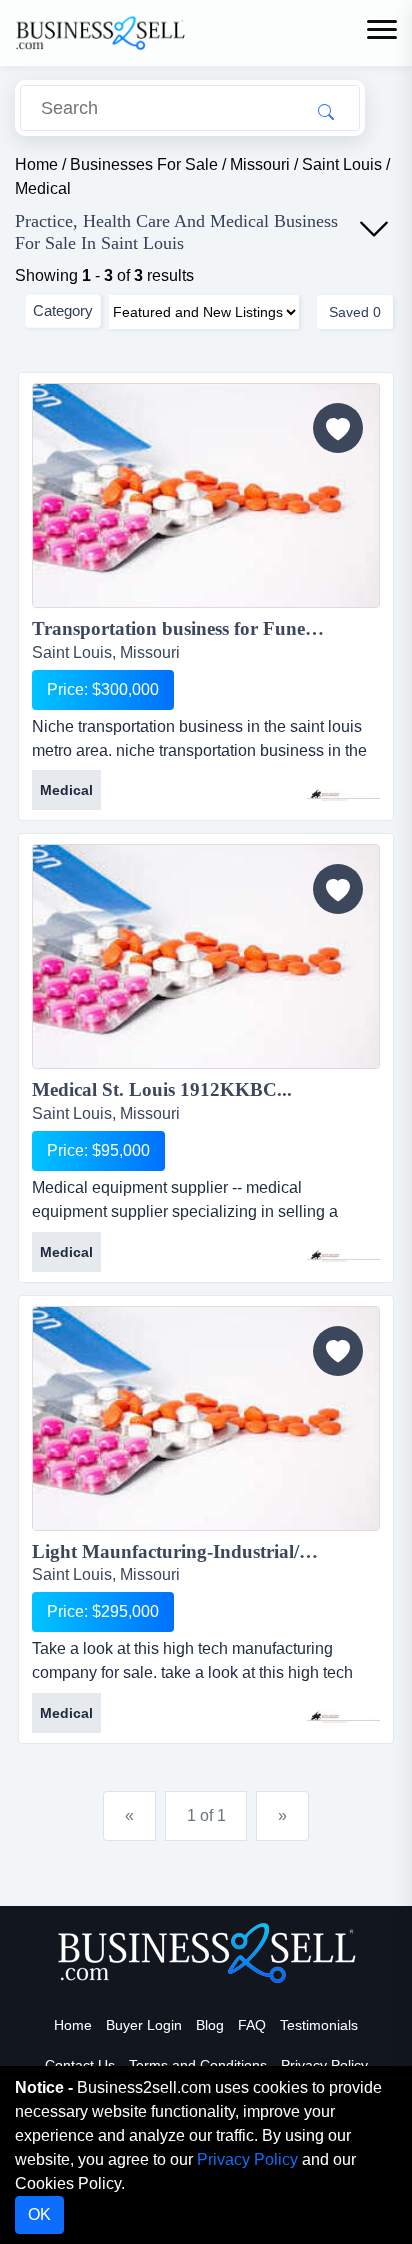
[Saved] (338, 428)
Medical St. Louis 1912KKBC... (162, 1089)
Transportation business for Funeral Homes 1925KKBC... (206, 628)
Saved (355, 312)
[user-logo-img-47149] (343, 1708)
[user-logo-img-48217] (343, 786)
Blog (210, 2025)
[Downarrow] (374, 229)
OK (39, 2214)
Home (73, 2025)
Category (63, 310)
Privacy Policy (324, 2065)
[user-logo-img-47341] (343, 1247)
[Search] (326, 111)
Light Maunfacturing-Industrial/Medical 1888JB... (206, 1551)
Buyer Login (144, 2025)
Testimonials (319, 2025)
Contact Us (80, 2065)
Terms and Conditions (198, 2065)
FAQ (252, 2025)
